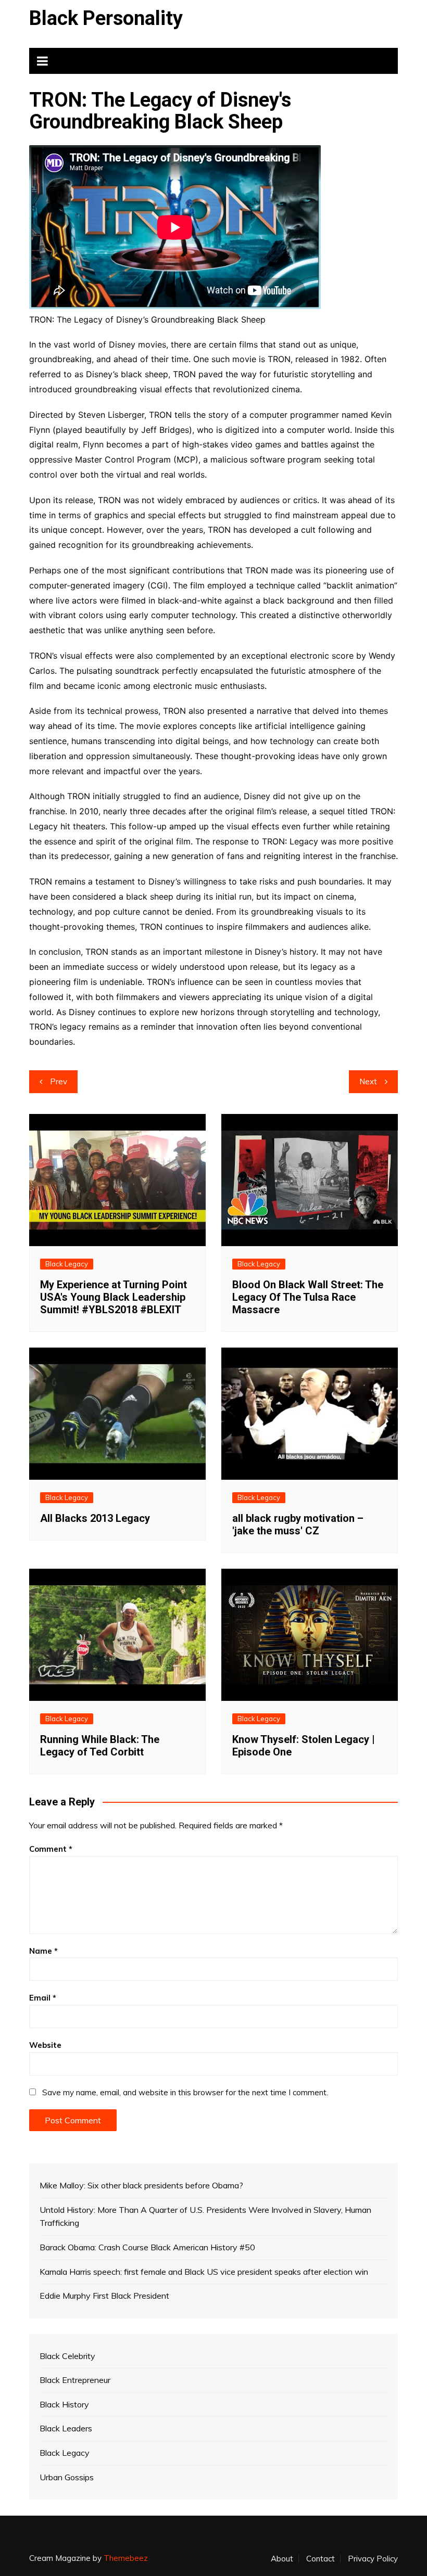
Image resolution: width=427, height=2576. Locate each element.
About (282, 2559)
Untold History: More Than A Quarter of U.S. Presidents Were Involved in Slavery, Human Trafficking (205, 2216)
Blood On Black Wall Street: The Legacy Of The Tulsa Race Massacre (308, 1297)
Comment (51, 1849)
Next (368, 1081)
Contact (321, 2559)
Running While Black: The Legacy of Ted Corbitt (100, 1746)
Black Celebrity (67, 2356)
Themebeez (126, 2558)
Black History (64, 2404)
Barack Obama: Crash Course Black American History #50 (147, 2247)
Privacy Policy (373, 2559)
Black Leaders (66, 2428)
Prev (59, 1081)
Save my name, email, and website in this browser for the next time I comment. (185, 2092)
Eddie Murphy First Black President (104, 2296)
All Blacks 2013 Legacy (95, 1518)
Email (43, 1998)
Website (45, 2045)
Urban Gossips (67, 2477)
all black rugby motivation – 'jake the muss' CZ (298, 1524)
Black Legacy (67, 1264)
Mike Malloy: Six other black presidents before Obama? (141, 2185)
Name (43, 1951)
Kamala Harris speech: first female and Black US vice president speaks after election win (204, 2272)
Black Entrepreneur (75, 2380)
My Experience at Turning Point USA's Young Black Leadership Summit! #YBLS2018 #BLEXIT (114, 1297)
